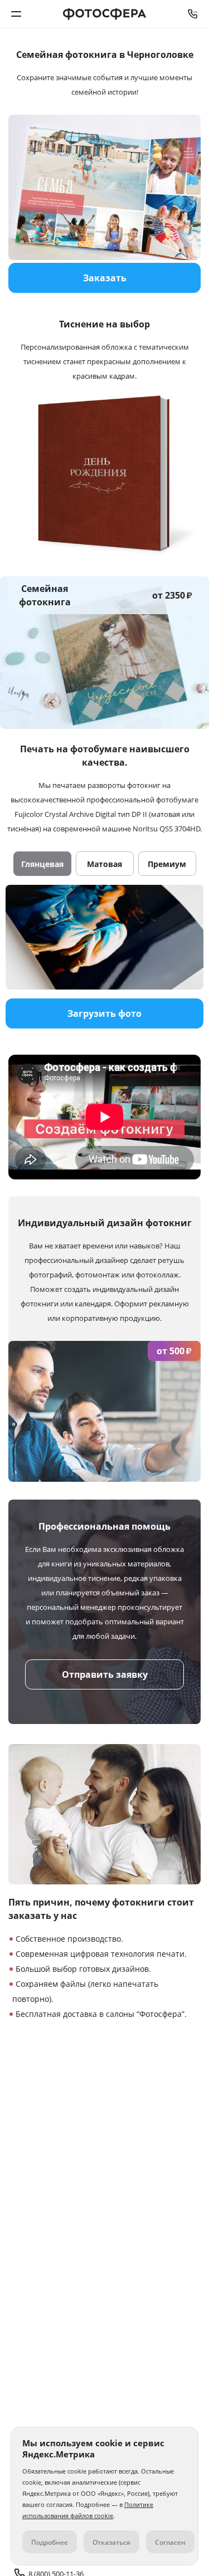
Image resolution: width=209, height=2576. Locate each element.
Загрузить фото (104, 1013)
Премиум (167, 864)
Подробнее (50, 2542)
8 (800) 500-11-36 (193, 14)
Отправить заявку (105, 1674)
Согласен (170, 2542)
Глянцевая (42, 864)
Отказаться (111, 2542)
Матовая (104, 864)
